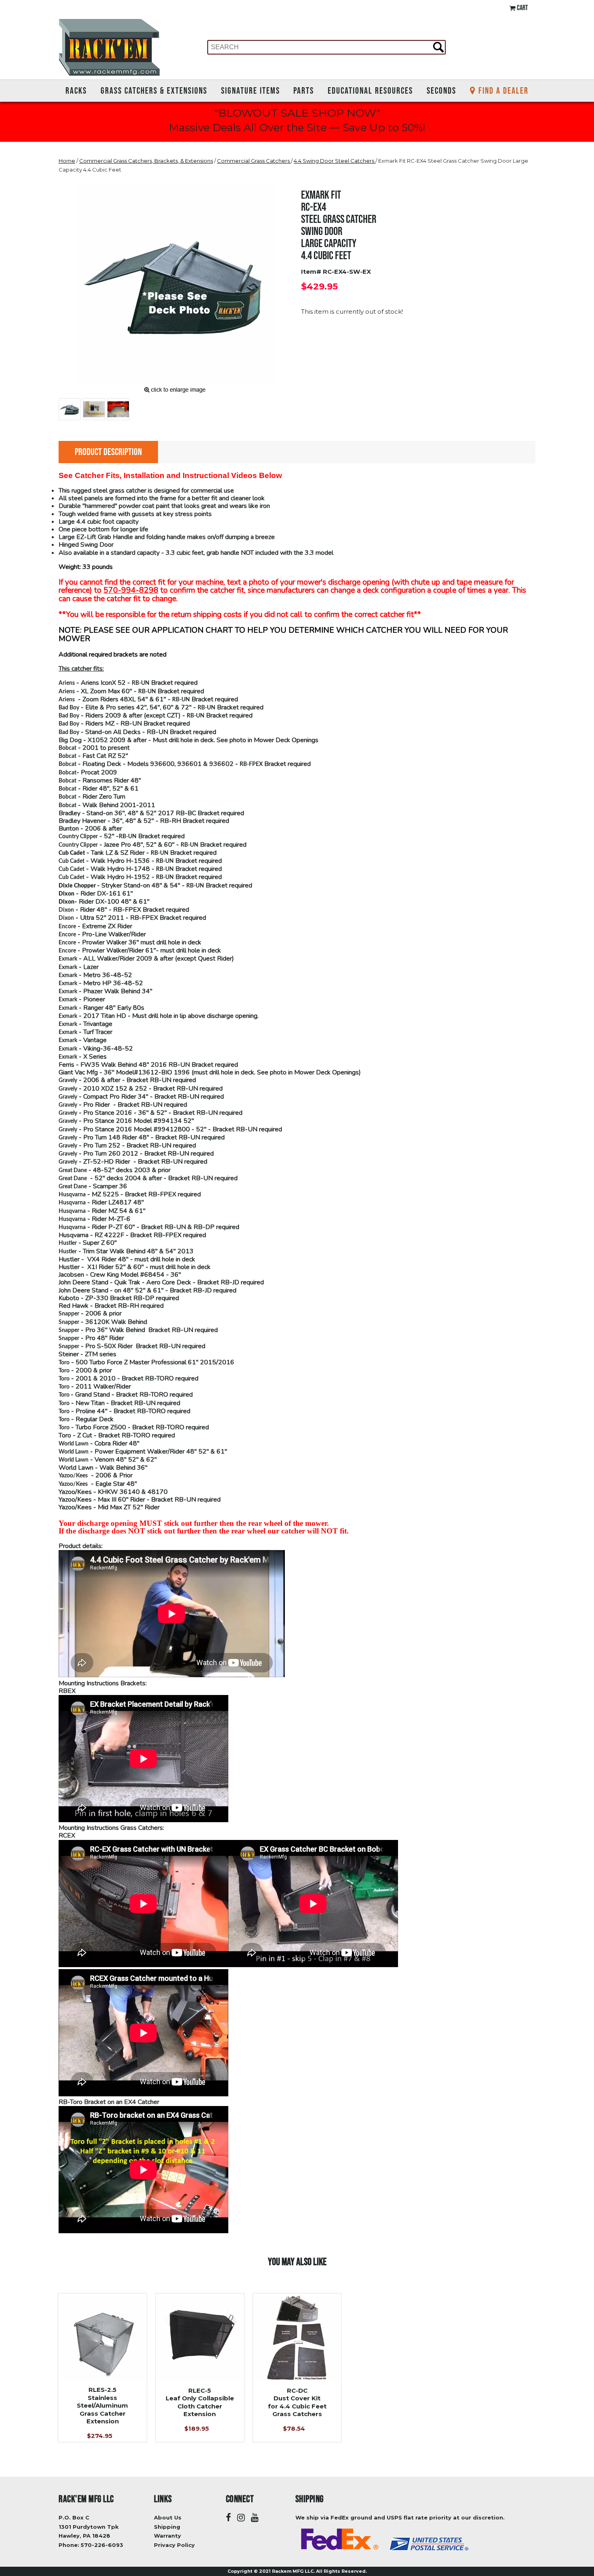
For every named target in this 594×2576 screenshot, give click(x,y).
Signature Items (251, 90)
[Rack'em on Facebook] (229, 2518)
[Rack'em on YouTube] (255, 2518)
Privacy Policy (174, 2545)
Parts (304, 90)
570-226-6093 (102, 2545)
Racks (76, 90)
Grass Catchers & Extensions (154, 90)
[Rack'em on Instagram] (241, 2518)
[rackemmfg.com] (109, 47)
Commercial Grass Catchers (254, 161)
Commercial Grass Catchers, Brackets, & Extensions (146, 161)
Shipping (167, 2527)
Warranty (167, 2536)
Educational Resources (370, 90)
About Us (168, 2517)
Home (67, 161)
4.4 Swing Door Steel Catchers (335, 161)
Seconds (441, 90)
